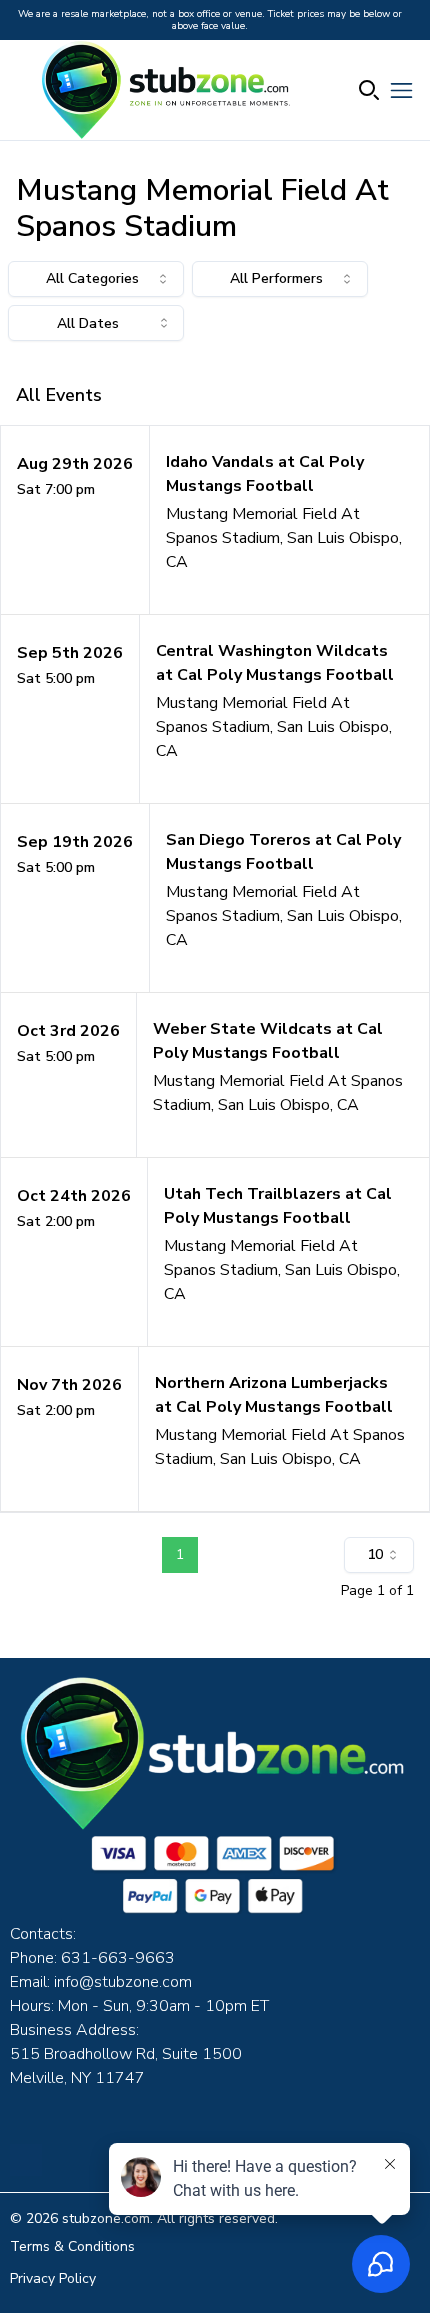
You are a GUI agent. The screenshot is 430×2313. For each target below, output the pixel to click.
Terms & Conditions (72, 2246)
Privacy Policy (53, 2278)
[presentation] (96, 323)
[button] (215, 520)
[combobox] (96, 279)
